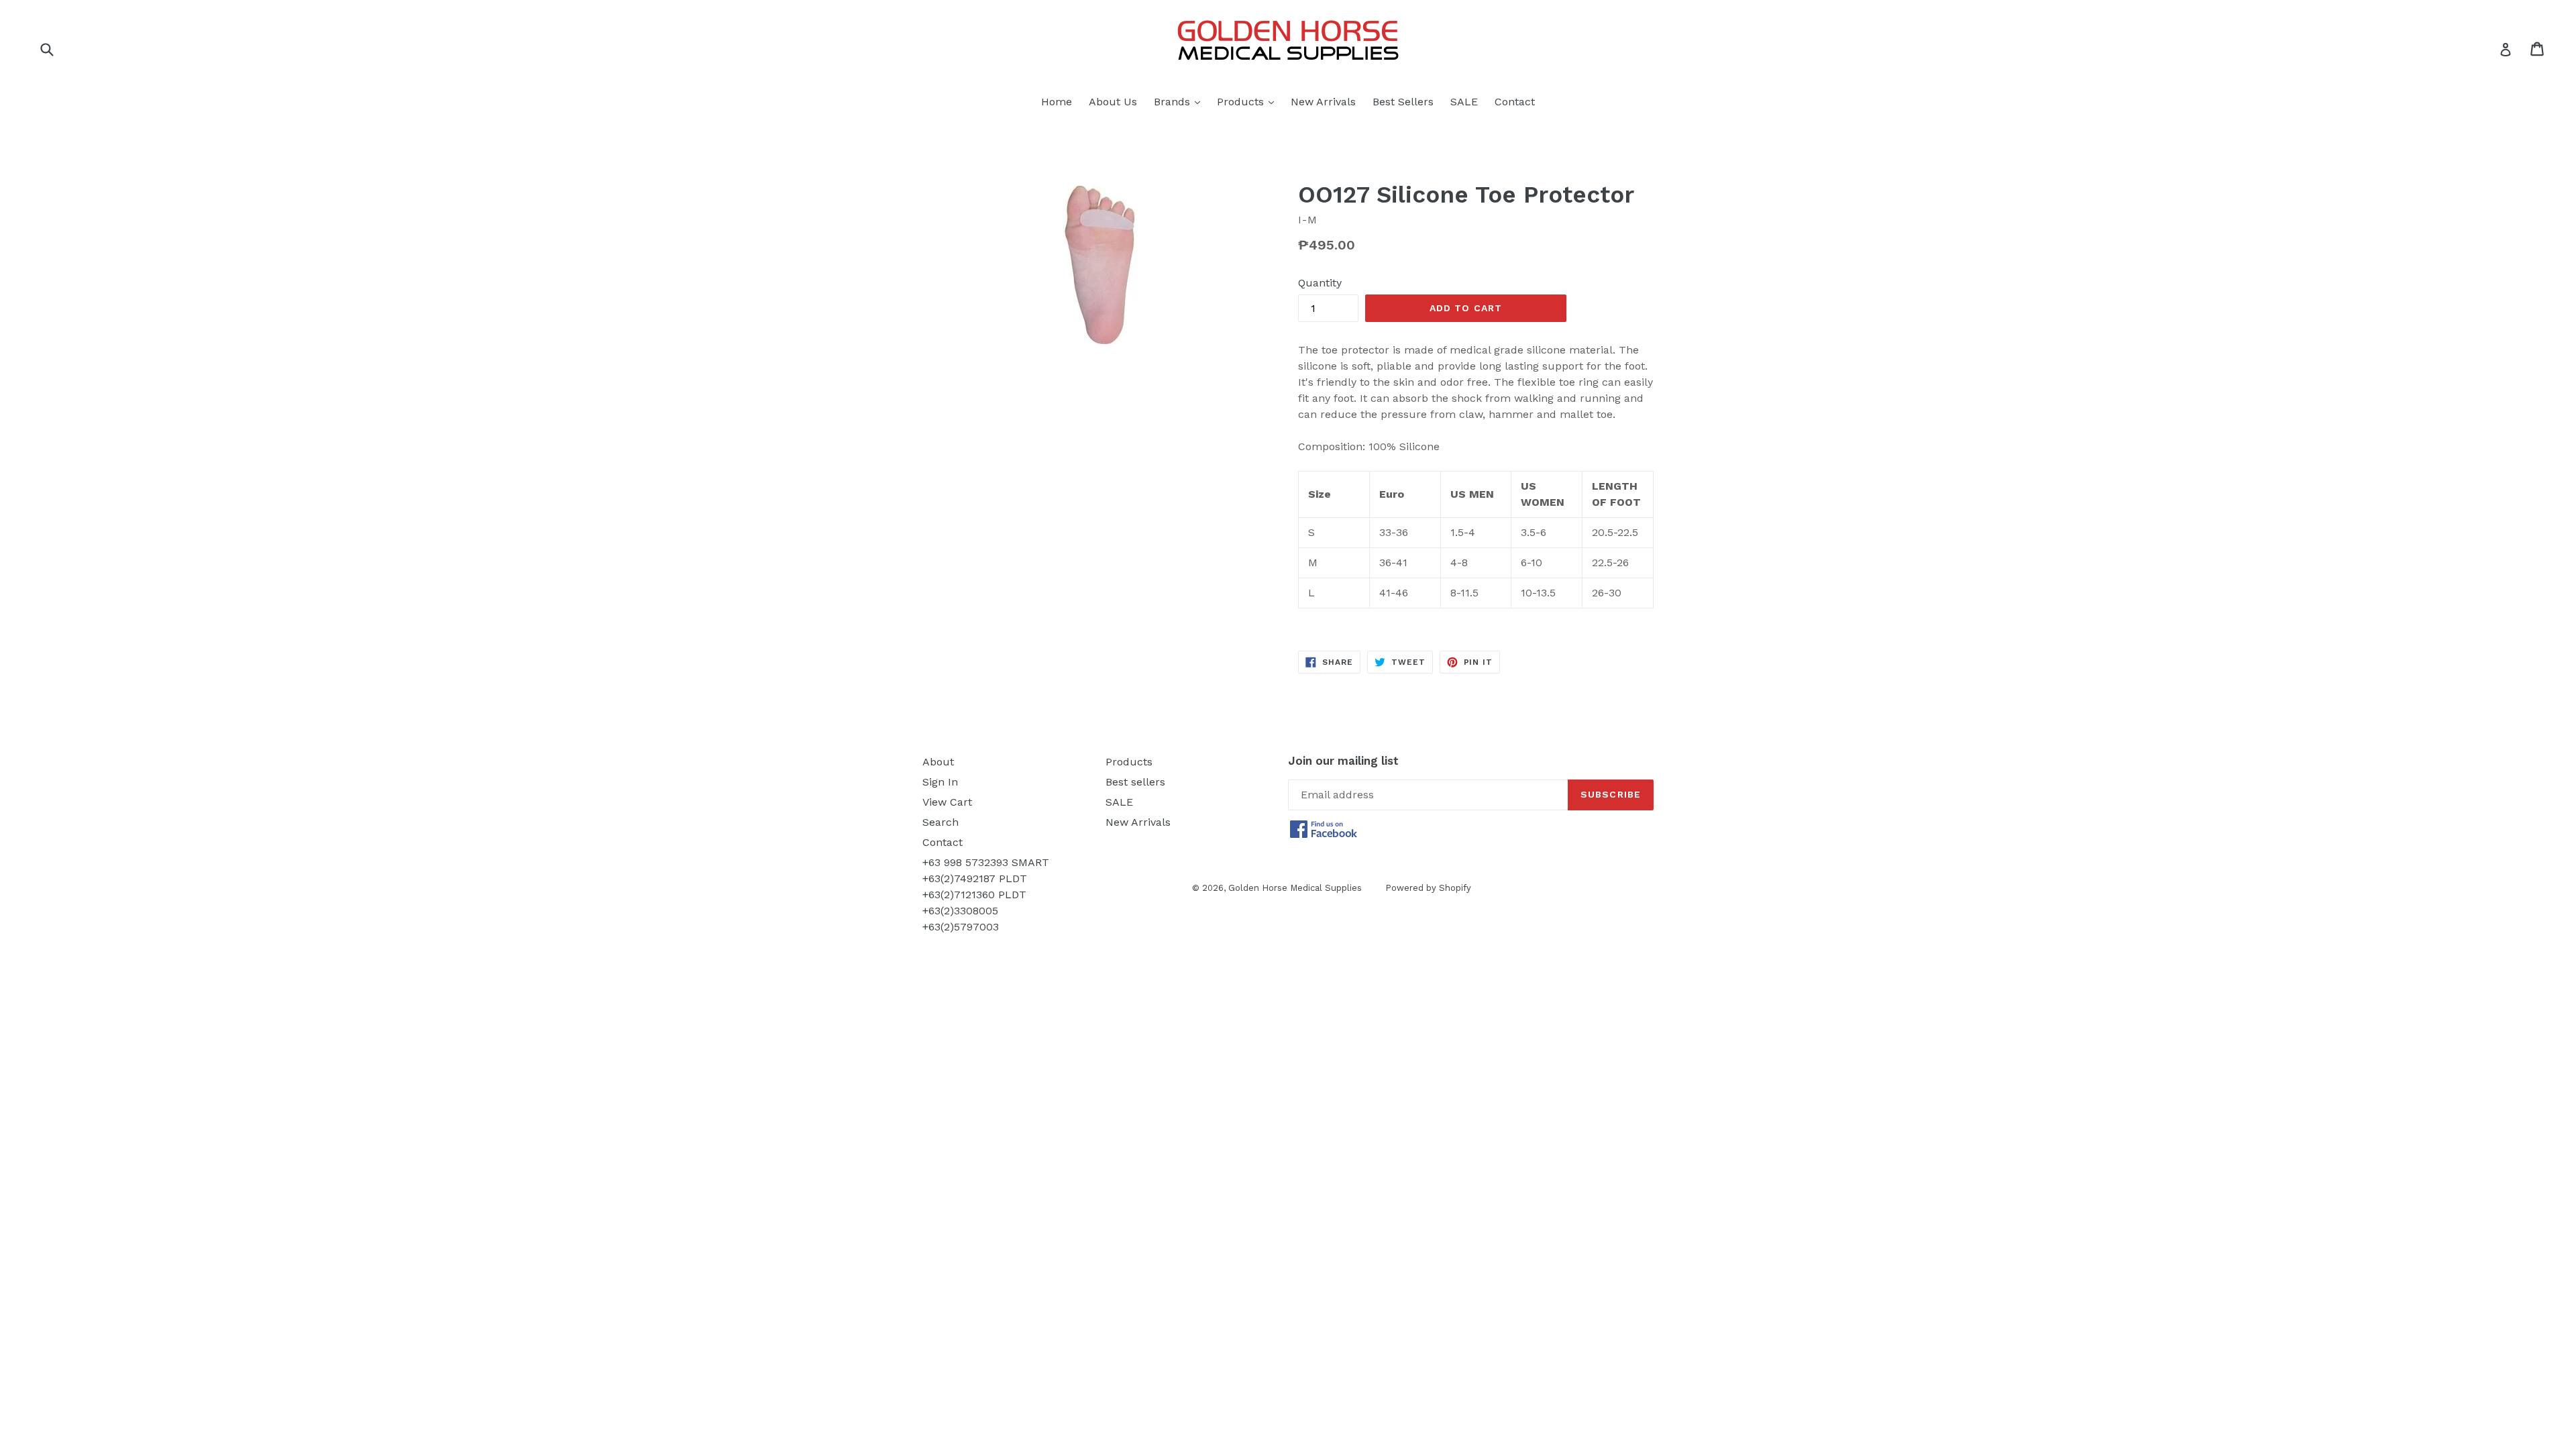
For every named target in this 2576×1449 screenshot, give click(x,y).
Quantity (1320, 283)
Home (1057, 102)
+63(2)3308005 (960, 911)
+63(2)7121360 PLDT (974, 895)
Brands (1180, 101)
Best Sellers (1403, 102)
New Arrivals (1323, 102)
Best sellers (1135, 782)
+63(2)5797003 (961, 927)
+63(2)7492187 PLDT (975, 878)
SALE (1464, 102)
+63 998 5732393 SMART (986, 862)
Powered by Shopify (1428, 888)
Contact (1515, 102)
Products (1249, 101)
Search (941, 822)
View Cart (947, 802)
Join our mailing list (1343, 761)
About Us (1113, 102)
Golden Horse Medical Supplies (1295, 888)
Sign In (940, 782)
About (938, 762)
